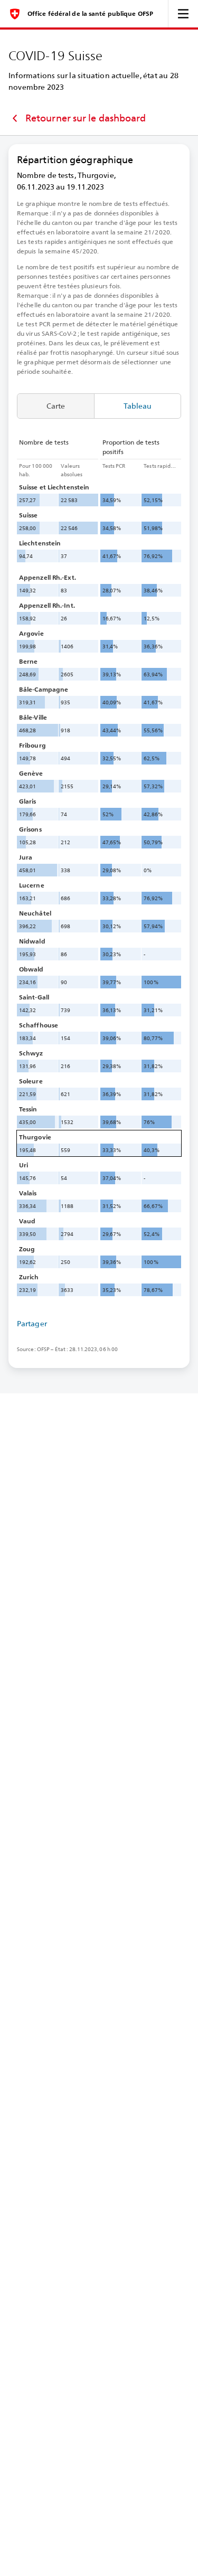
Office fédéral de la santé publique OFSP (90, 14)
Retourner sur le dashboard (86, 118)
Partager (32, 1324)
